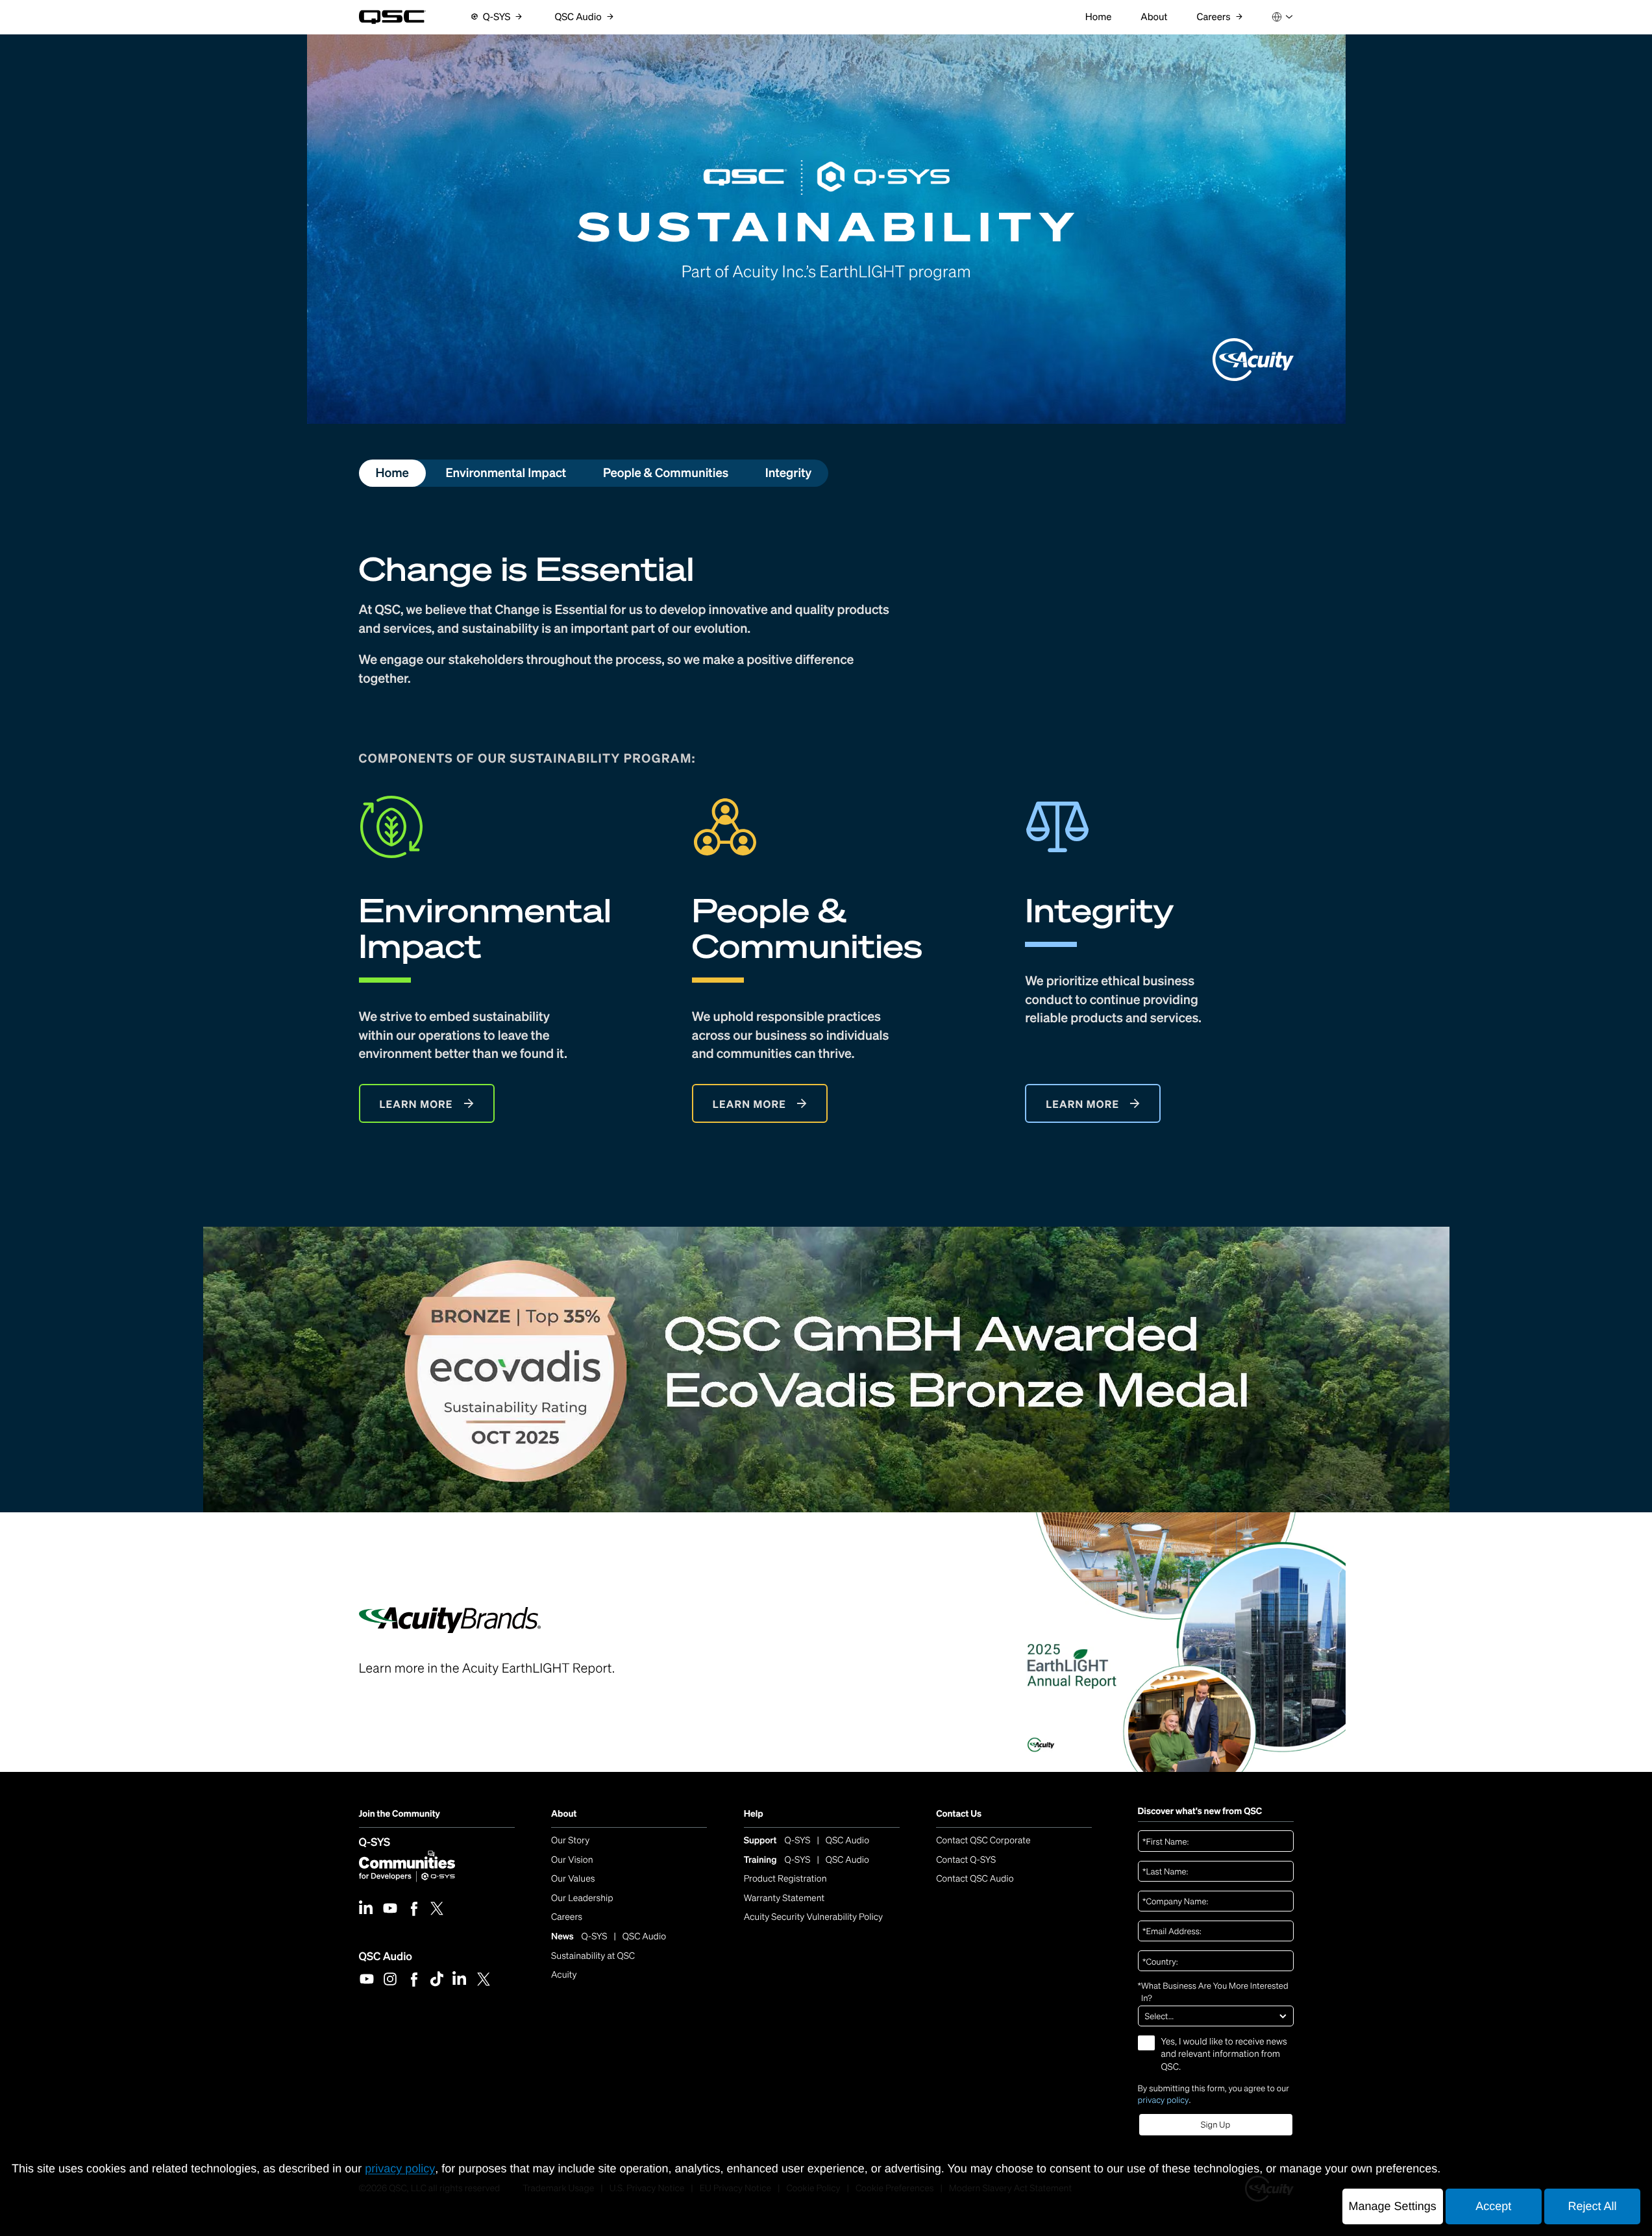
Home (392, 473)
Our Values (573, 1879)
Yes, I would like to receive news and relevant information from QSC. (1224, 2054)
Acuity (564, 1975)
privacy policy (1164, 2100)
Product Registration (785, 1879)
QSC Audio (386, 1956)
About (564, 1814)
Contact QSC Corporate (983, 1840)
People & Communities (666, 473)
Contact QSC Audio (975, 1879)
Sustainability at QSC (593, 1956)
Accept (1493, 2206)
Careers (567, 1917)
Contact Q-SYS (966, 1860)
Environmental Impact (506, 473)
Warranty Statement (784, 1898)
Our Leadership (582, 1898)
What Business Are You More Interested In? (1213, 1992)
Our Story (570, 1840)
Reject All (1592, 2206)
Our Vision (572, 1860)
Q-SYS (375, 1842)
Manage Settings (1393, 2206)
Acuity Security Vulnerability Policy (813, 1917)
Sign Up (1215, 2125)
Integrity (789, 473)
